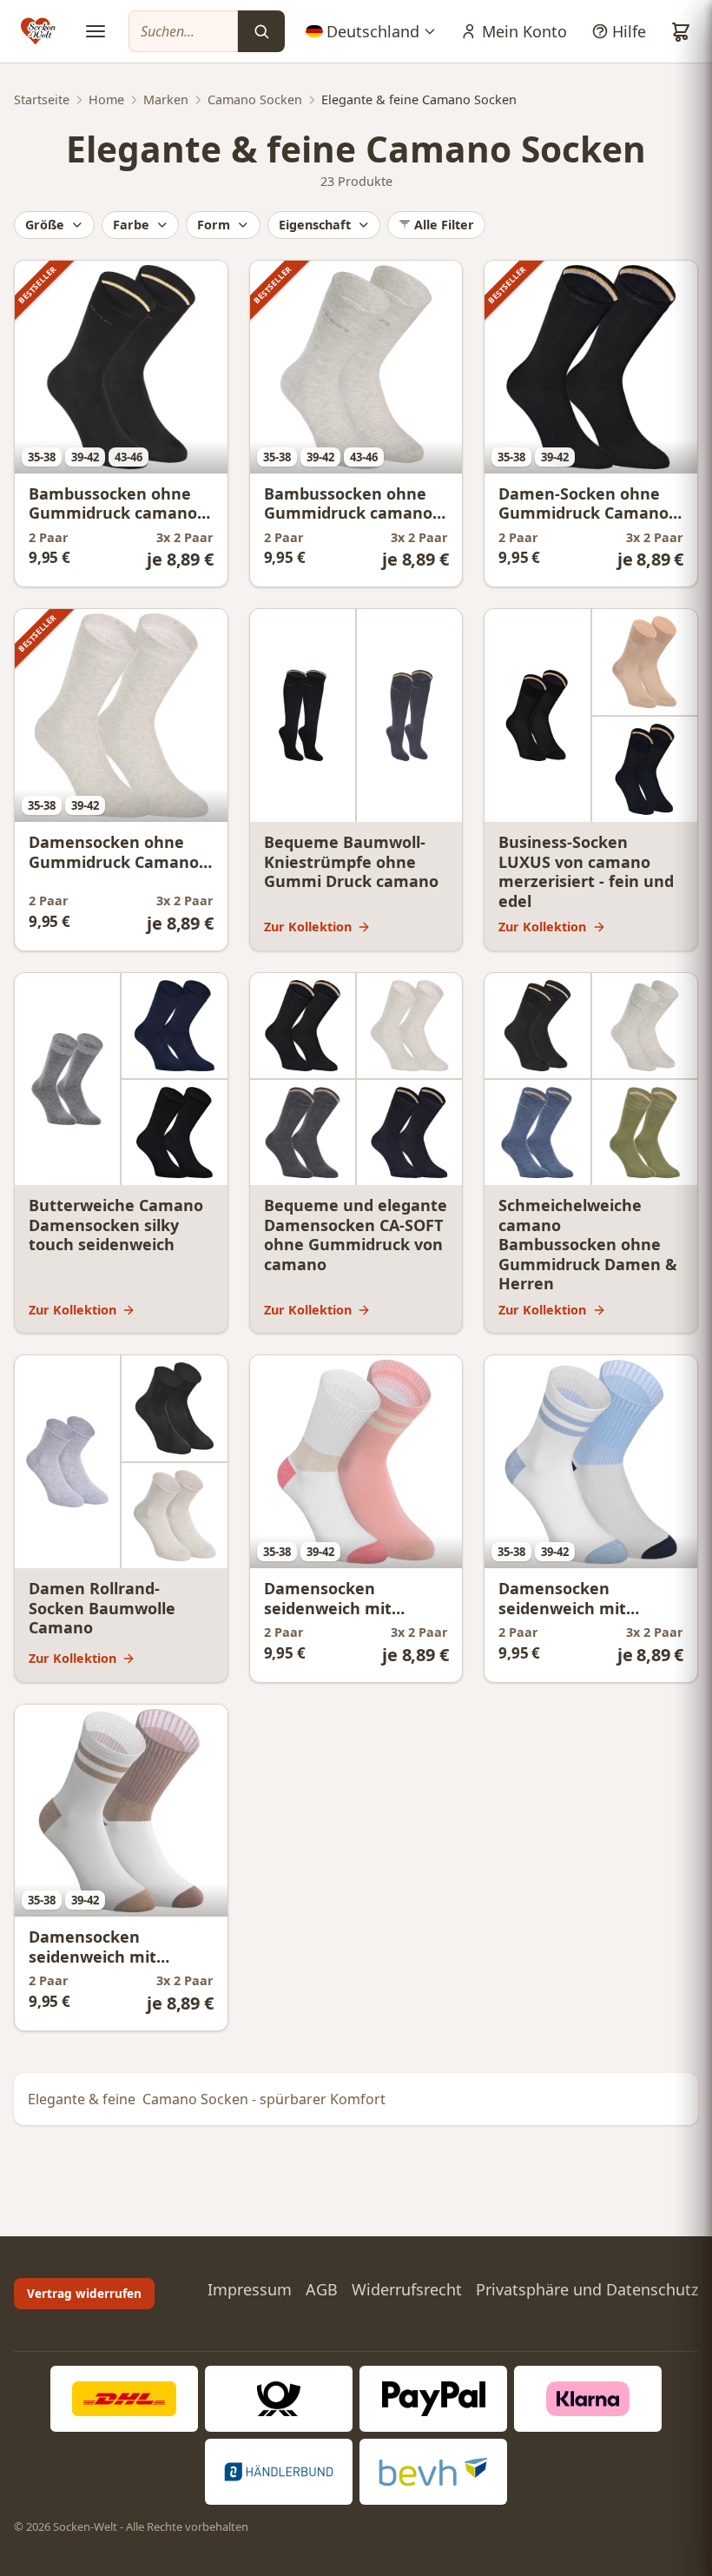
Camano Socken (255, 99)
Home (106, 99)
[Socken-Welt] (38, 31)
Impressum (250, 2289)
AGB (322, 2289)
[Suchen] (261, 31)
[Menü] (96, 31)
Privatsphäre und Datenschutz (587, 2289)
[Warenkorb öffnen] (681, 31)
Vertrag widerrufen (84, 2293)
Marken (166, 99)
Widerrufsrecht (407, 2289)
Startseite (42, 99)
